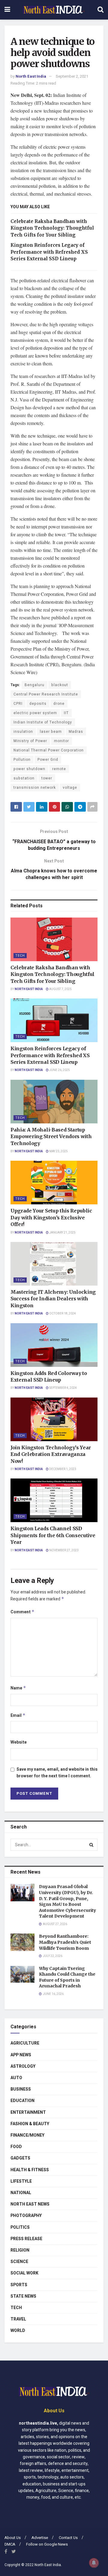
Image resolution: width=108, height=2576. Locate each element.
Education (22, 2101)
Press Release (26, 2239)
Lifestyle (21, 2181)
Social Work (24, 2273)
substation (24, 778)
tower (47, 778)
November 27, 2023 (64, 1550)
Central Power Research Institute (46, 694)
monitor (61, 741)
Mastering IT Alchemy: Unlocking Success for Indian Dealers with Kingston (53, 1299)
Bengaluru (34, 685)
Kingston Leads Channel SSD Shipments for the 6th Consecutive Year (53, 1535)
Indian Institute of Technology (43, 722)
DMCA (10, 2544)
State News (23, 2296)
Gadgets (20, 2158)
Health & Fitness (30, 2170)
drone (59, 704)
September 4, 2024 (63, 1388)
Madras (76, 732)
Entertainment (28, 2112)
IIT (66, 713)
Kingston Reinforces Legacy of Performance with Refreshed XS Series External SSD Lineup (49, 252)
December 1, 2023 (62, 1469)
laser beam (51, 732)
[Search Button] (91, 1845)
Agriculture (25, 2043)
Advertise (40, 2538)
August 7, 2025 (60, 989)
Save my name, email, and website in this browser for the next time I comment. (57, 1773)
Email (18, 1715)
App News (21, 2055)
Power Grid (48, 760)
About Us (13, 2538)
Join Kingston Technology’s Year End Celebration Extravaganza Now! (51, 1454)
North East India (31, 76)
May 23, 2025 (58, 1151)
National (21, 2193)
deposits (38, 704)
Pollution (22, 760)
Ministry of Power (30, 741)
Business (21, 2089)
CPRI (18, 704)
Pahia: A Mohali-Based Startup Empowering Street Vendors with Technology (51, 1136)
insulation (23, 732)
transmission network (35, 788)
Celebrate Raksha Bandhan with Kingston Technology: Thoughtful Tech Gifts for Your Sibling (52, 228)
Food (16, 2147)
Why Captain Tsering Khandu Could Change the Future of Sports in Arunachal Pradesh (67, 1977)
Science (19, 2262)
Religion (20, 2250)
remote (59, 769)
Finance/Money (27, 2135)
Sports (19, 2285)
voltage (70, 788)
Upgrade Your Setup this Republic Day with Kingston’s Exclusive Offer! (51, 1217)
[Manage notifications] (94, 2563)
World (18, 2331)
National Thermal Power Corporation (49, 750)
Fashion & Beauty (30, 2124)
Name (18, 1688)
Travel (18, 2319)
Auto (16, 2078)
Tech (20, 956)
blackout (60, 685)
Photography (26, 2216)
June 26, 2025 (59, 1070)
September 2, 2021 (72, 76)
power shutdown (29, 769)
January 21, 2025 (62, 1233)
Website (19, 1742)
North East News (30, 2204)
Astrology (23, 2066)
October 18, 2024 (62, 1314)
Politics (20, 2227)
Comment (22, 1612)
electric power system (35, 713)
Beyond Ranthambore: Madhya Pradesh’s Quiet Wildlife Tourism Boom (65, 1942)
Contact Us (68, 2538)
